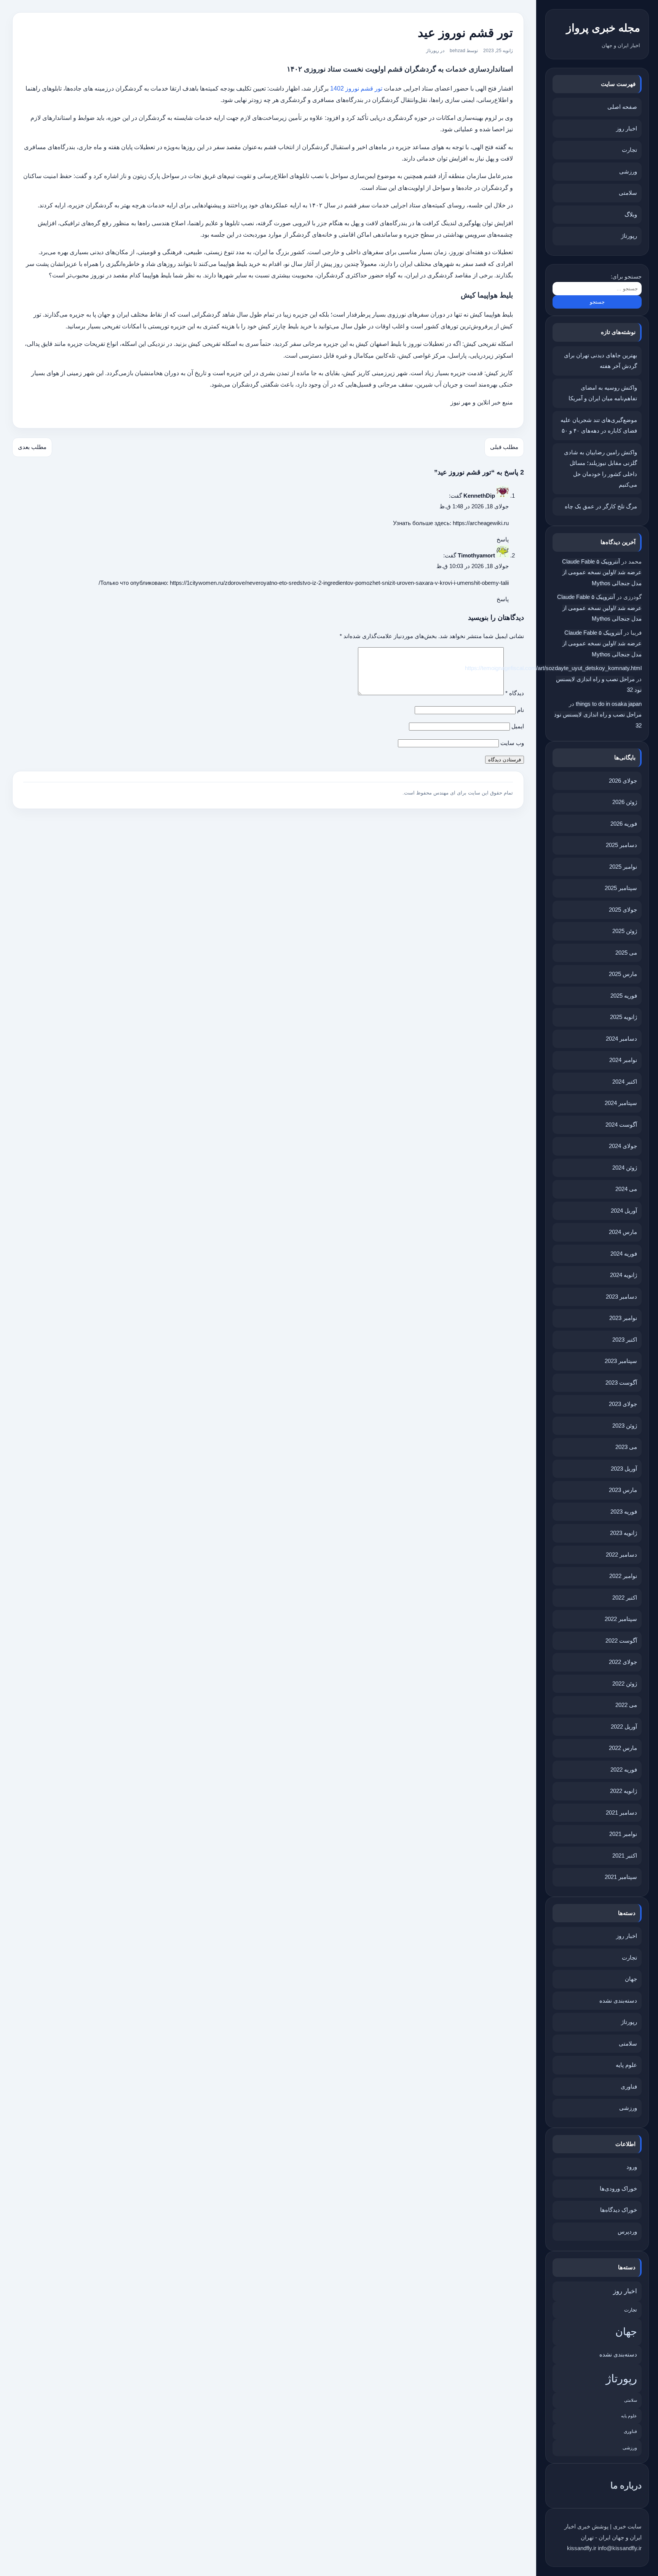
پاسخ (503, 539)
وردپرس (627, 2231)
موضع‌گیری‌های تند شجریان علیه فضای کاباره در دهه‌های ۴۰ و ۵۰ (599, 425)
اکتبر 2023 (625, 1340)
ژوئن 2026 (625, 802)
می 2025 (626, 953)
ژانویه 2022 (624, 1791)
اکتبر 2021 (625, 1856)
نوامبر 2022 (623, 1576)
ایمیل (518, 726)
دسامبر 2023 (621, 1297)
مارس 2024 (623, 1232)
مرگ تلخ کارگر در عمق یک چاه (601, 506)
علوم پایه (626, 2065)
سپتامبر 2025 (621, 888)
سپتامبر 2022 (621, 1619)
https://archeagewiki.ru (481, 523)
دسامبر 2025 (621, 845)
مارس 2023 (623, 1490)
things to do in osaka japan (609, 704)
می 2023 (626, 1447)
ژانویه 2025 (624, 1017)
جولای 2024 (623, 1146)
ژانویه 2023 (624, 1533)
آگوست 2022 (621, 1641)
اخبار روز (627, 128)
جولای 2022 (623, 1662)
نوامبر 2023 (623, 1318)
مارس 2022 (623, 1748)
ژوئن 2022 (625, 1684)
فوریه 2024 (624, 1254)
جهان (631, 1979)
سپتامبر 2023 (621, 1361)
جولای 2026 (623, 781)
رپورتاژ (629, 236)
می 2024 (626, 1189)
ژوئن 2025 (625, 931)
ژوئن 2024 (625, 1168)
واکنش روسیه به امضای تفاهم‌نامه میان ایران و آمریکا (603, 393)
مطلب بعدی (32, 447)
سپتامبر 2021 (621, 1877)
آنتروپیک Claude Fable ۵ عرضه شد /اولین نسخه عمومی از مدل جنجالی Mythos (602, 572)
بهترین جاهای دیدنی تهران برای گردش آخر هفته (601, 361)
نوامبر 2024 (623, 1060)
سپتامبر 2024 (621, 1103)
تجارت (629, 150)
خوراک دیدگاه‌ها (619, 2210)
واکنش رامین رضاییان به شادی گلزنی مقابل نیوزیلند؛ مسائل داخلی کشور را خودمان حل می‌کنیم (601, 469)
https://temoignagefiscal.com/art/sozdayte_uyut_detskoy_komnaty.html (553, 668)
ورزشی (628, 171)
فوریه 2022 (624, 1770)
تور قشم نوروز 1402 (356, 88)
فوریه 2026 (624, 824)
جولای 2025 (623, 910)
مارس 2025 (623, 974)
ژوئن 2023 (625, 1426)
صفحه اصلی (622, 107)
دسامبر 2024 (621, 1039)
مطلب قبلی (504, 447)
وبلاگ (631, 214)
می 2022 (626, 1705)
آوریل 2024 (624, 1211)
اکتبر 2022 (625, 1598)
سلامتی (628, 193)
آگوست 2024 (621, 1125)
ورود (632, 2167)
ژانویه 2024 (624, 1275)
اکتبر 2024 (625, 1082)
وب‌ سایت (512, 743)
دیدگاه (515, 693)
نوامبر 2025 (623, 867)
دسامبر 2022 (621, 1555)
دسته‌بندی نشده (618, 2000)
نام (521, 710)
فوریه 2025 (624, 996)
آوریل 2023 (624, 1469)
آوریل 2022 (624, 1727)
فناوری (629, 2086)
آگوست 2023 (621, 1383)
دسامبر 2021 (621, 1813)
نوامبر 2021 (623, 1834)
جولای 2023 (623, 1404)
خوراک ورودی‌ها (618, 2188)
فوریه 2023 (624, 1512)
